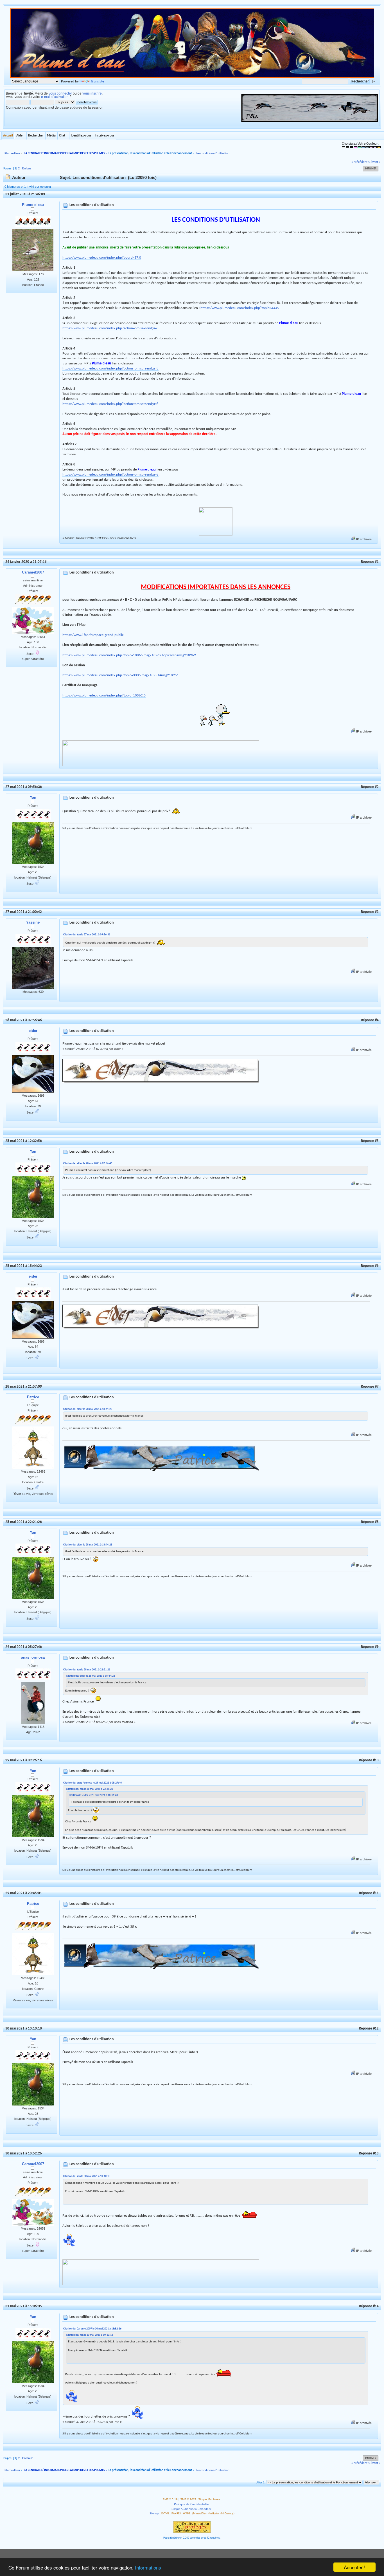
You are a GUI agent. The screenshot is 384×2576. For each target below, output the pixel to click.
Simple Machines (209, 2499)
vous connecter (60, 93)
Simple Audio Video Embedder (191, 2509)
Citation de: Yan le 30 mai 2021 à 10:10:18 (87, 2176)
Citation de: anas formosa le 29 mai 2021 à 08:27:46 (92, 1783)
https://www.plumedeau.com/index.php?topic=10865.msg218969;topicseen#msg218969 (129, 655)
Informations (148, 2567)
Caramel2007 (33, 572)
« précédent (359, 162)
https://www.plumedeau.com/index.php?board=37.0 (102, 258)
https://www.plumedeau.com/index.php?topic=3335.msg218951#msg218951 (121, 675)
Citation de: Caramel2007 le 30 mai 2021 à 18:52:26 (92, 2329)
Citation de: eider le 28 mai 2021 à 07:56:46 (88, 1163)
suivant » (374, 162)
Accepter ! (355, 2567)
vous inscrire (92, 93)
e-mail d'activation (55, 97)
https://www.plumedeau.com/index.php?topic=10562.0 (104, 695)
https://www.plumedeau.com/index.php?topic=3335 (240, 308)
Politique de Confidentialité (191, 2504)
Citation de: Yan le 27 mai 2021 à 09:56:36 (87, 935)
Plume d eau (33, 205)
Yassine (33, 922)
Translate (97, 81)
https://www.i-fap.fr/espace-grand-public (93, 635)
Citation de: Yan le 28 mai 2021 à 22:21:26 (87, 1670)
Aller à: (261, 2482)
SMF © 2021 (188, 2499)
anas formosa (33, 1657)
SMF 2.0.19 (170, 2499)
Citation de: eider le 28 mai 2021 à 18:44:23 (88, 1409)
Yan (33, 797)
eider (33, 1031)
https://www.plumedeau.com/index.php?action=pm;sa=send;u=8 (110, 328)
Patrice (33, 1397)
